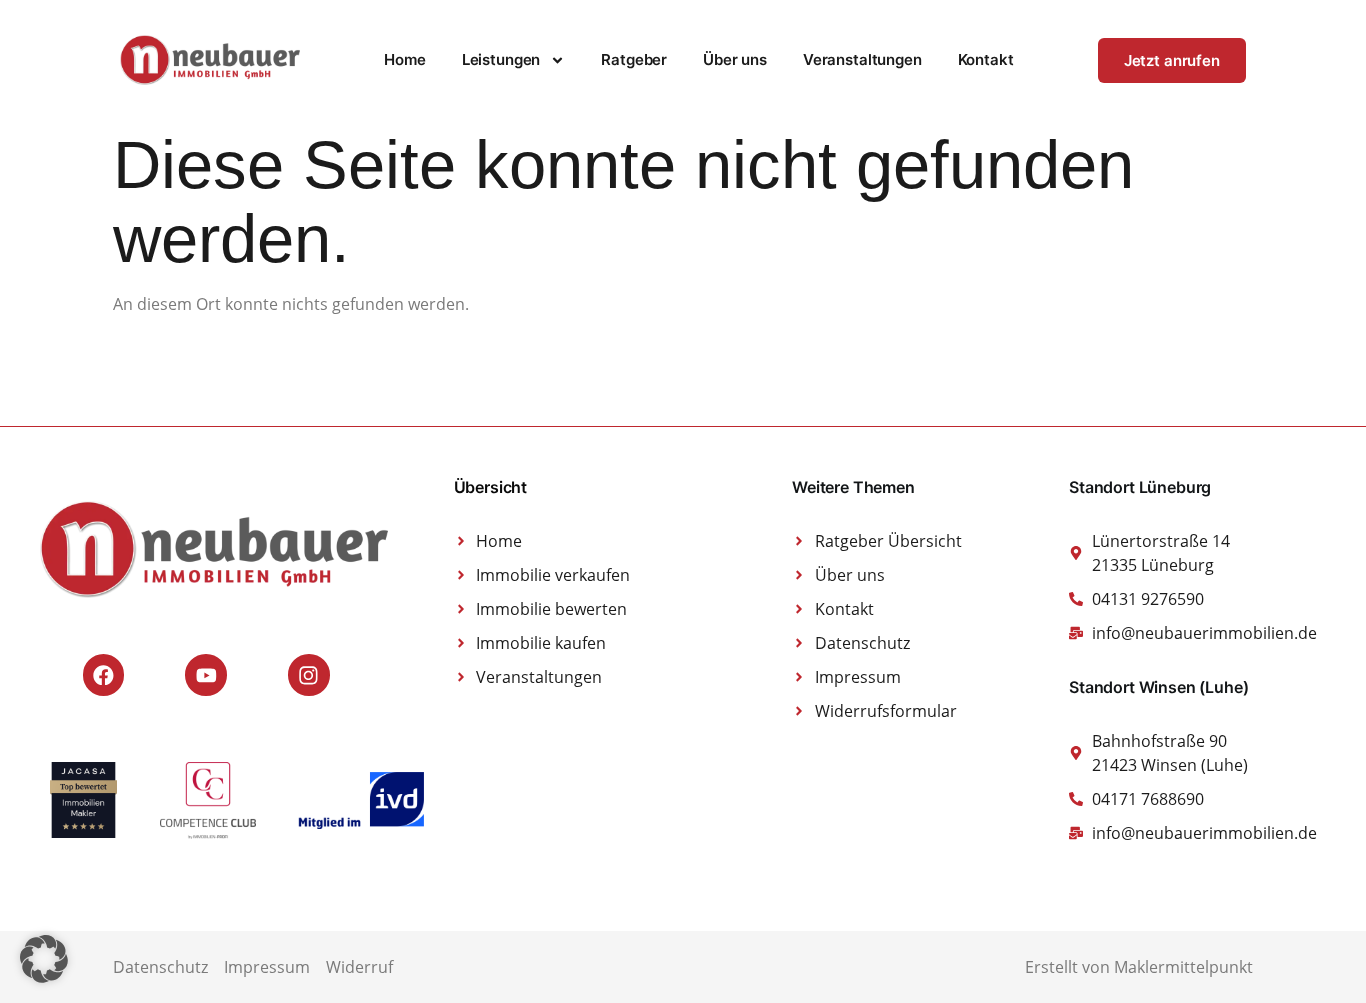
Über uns (735, 59)
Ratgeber (634, 59)
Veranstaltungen (862, 59)
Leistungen (501, 59)
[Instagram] (309, 675)
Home (404, 59)
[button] (44, 959)
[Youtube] (206, 675)
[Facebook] (104, 675)
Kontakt (986, 59)
